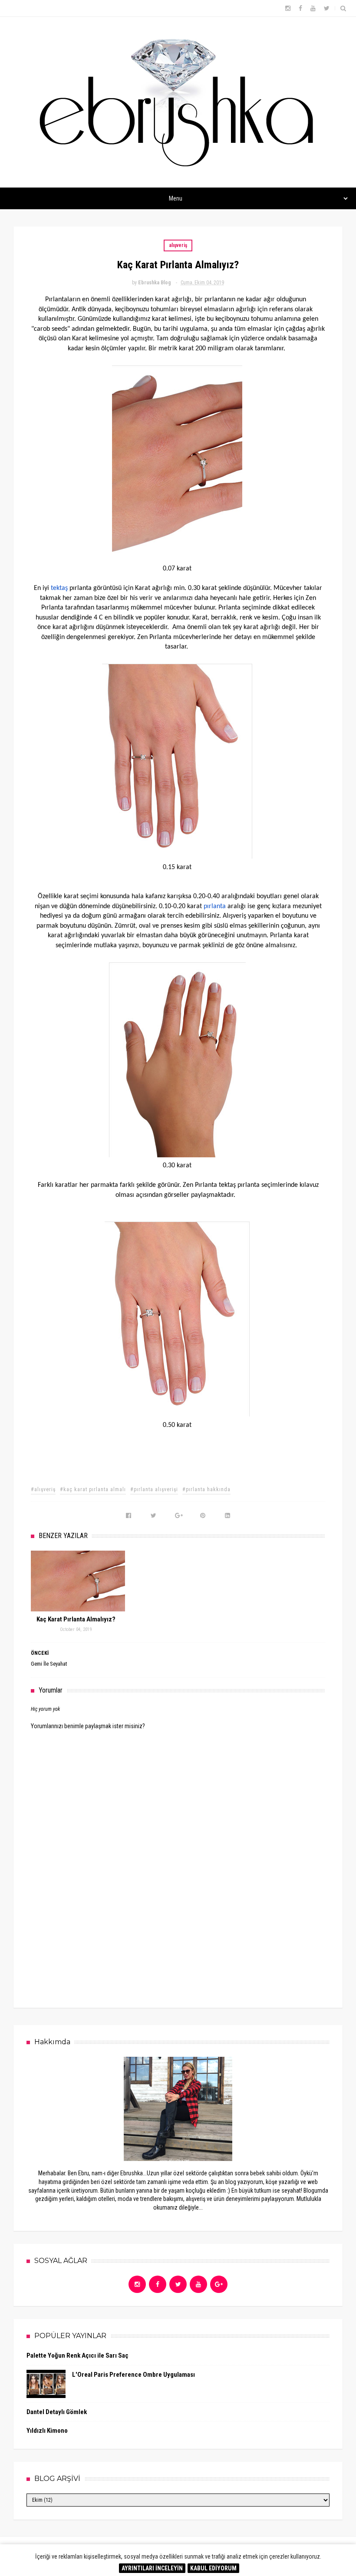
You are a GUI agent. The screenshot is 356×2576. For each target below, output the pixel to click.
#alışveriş (43, 1489)
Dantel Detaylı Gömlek (57, 2412)
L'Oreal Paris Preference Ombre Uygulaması (133, 2375)
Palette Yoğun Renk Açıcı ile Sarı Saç (77, 2355)
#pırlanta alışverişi (154, 1489)
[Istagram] (137, 2284)
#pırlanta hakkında (206, 1489)
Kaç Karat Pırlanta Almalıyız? (76, 1619)
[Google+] (219, 2284)
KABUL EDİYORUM (213, 2568)
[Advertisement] (178, 1928)
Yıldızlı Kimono (47, 2431)
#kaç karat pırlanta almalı (93, 1489)
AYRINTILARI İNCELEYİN (152, 2568)
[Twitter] (178, 2284)
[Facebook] (158, 2284)
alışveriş (178, 245)
